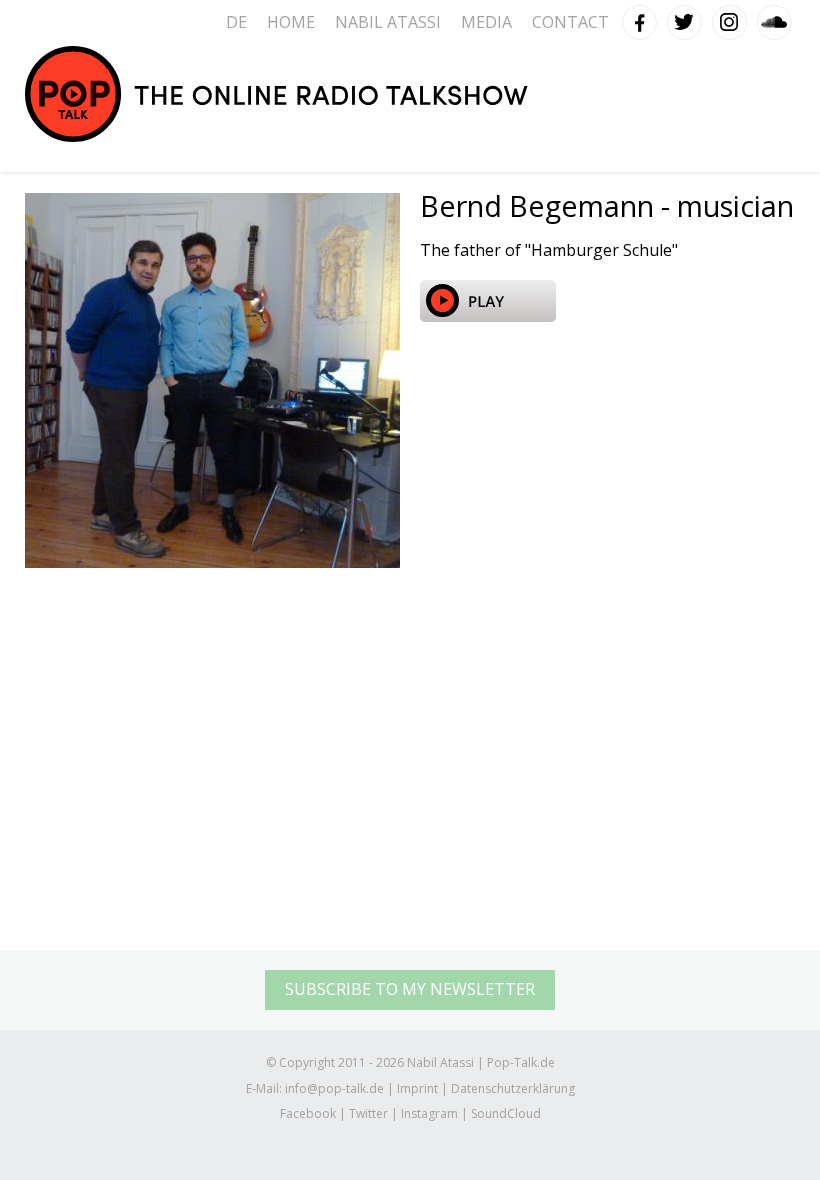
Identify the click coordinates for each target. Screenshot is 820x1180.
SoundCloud (775, 18)
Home (291, 22)
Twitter (685, 18)
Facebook (640, 18)
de (236, 22)
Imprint (417, 1088)
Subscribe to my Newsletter (410, 989)
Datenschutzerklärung (513, 1088)
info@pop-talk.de (334, 1088)
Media (486, 22)
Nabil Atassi (388, 22)
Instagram (730, 18)
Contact (570, 22)
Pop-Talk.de (276, 94)
